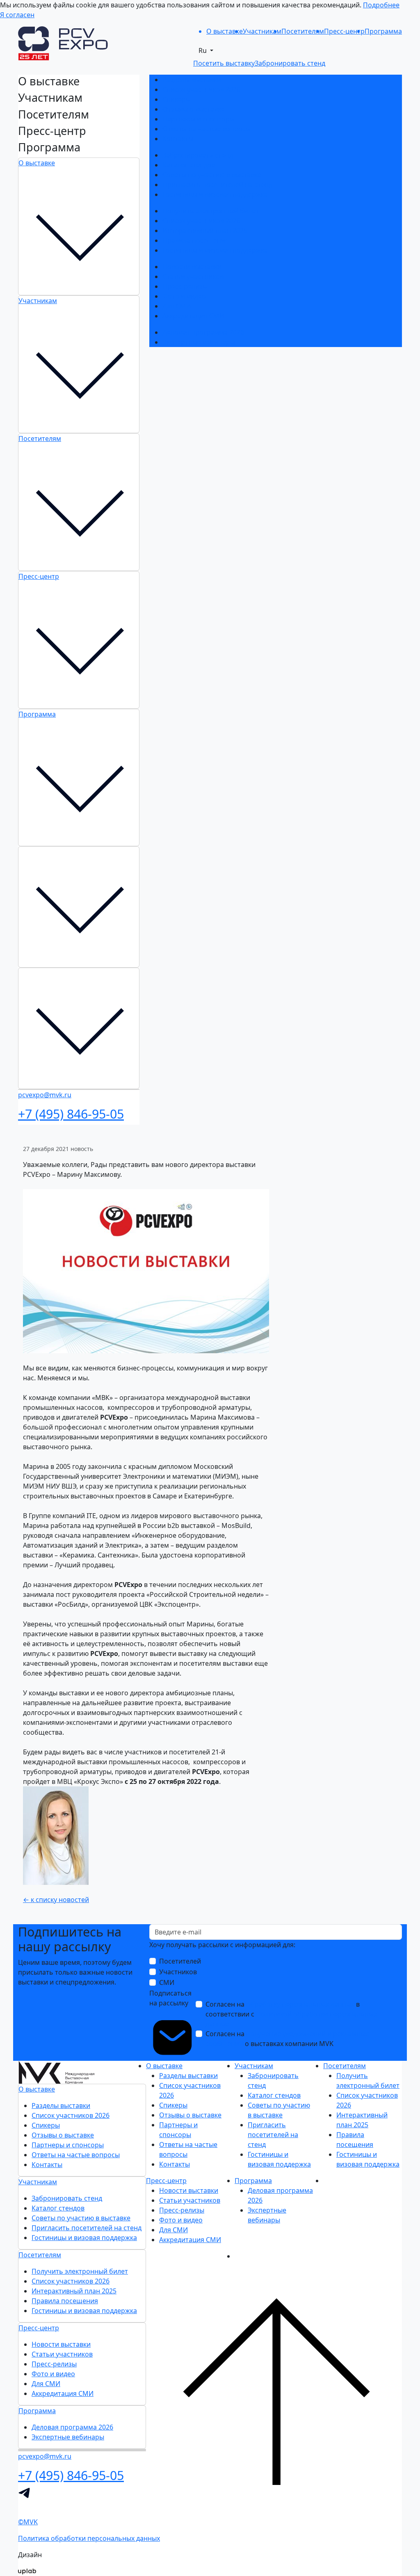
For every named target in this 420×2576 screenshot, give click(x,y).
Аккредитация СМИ (193, 316)
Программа (37, 714)
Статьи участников (193, 276)
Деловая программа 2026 (203, 332)
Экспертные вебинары (199, 342)
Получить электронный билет (211, 211)
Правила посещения (196, 240)
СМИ (167, 1982)
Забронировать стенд (198, 155)
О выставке (37, 163)
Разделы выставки (192, 80)
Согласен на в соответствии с (291, 2014)
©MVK (28, 2522)
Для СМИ (177, 306)
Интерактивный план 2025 (205, 231)
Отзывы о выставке (194, 109)
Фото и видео (184, 296)
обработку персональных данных (300, 2004)
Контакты (178, 139)
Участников (178, 1972)
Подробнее (381, 5)
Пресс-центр (39, 576)
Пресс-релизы (185, 286)
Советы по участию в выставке (212, 175)
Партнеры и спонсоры (199, 119)
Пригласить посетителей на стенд (217, 185)
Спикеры (177, 99)
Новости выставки (192, 267)
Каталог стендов (189, 165)
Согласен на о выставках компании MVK (287, 2039)
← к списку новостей (56, 1900)
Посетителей (180, 1961)
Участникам (38, 301)
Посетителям (40, 438)
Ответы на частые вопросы (207, 129)
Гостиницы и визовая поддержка (215, 194)
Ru (203, 50)
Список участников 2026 (201, 89)
